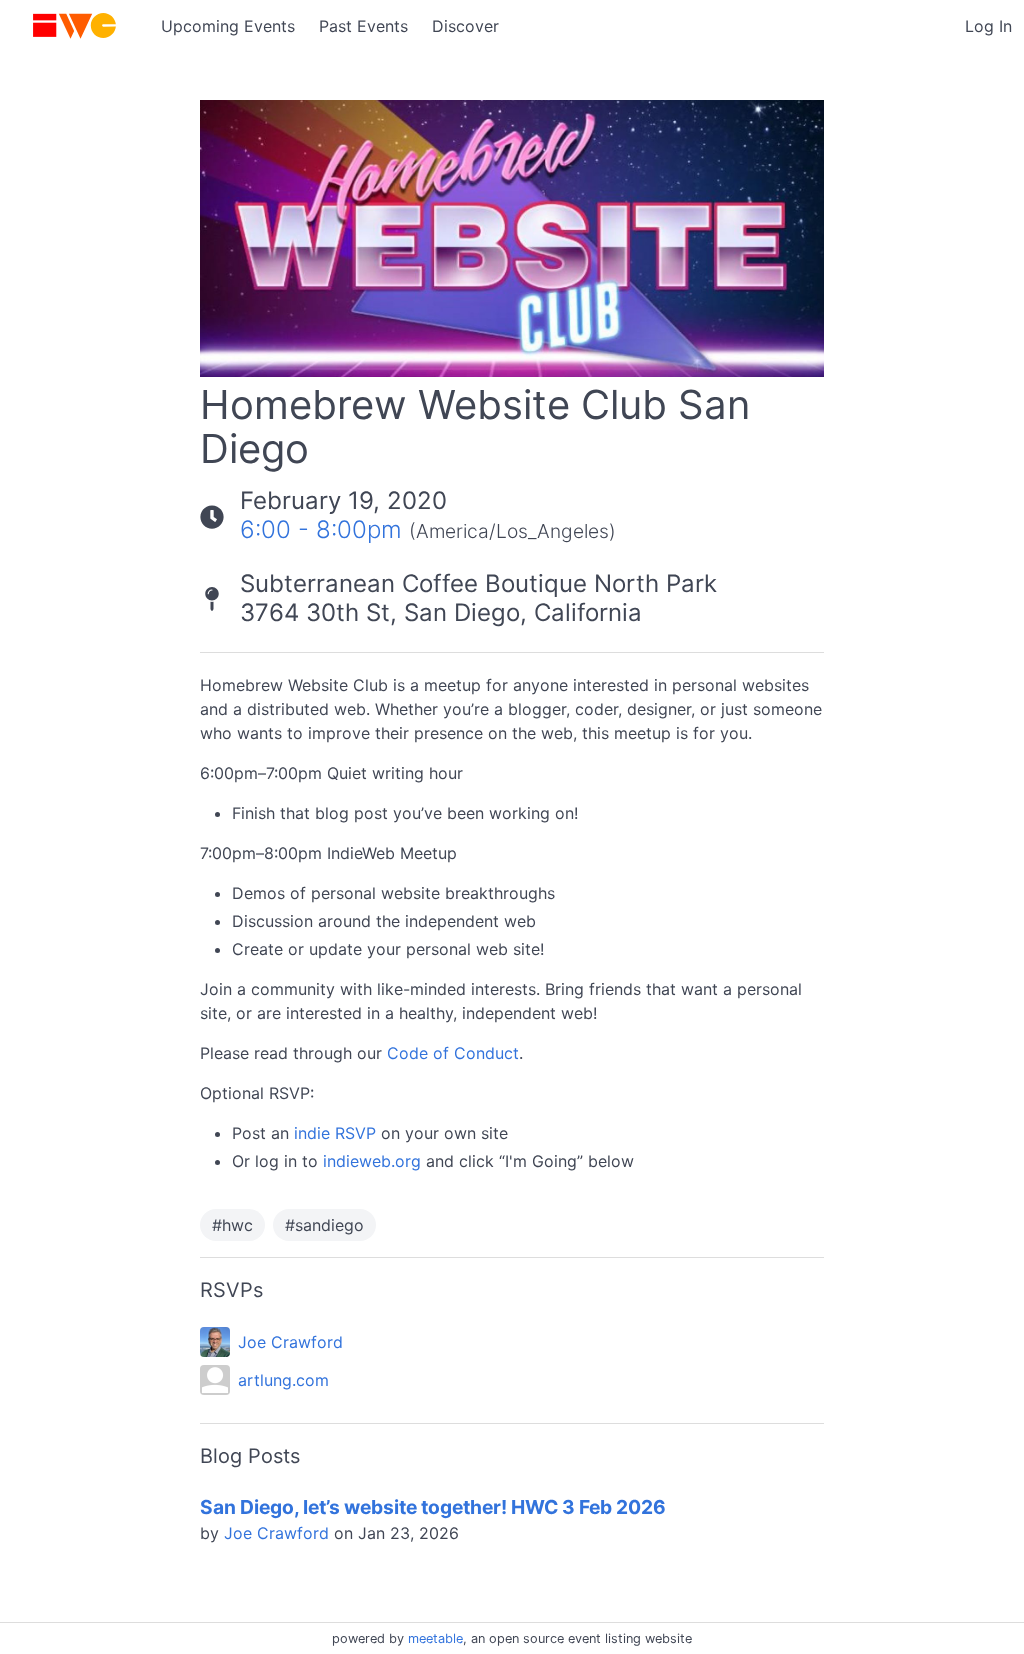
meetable (435, 1638)
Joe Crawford (290, 1342)
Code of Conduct (453, 1053)
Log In (988, 26)
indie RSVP (335, 1133)
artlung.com (283, 1380)
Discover (465, 26)
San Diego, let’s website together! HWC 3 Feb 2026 (433, 1507)
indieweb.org (372, 1161)
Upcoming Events (228, 26)
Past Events (363, 26)
